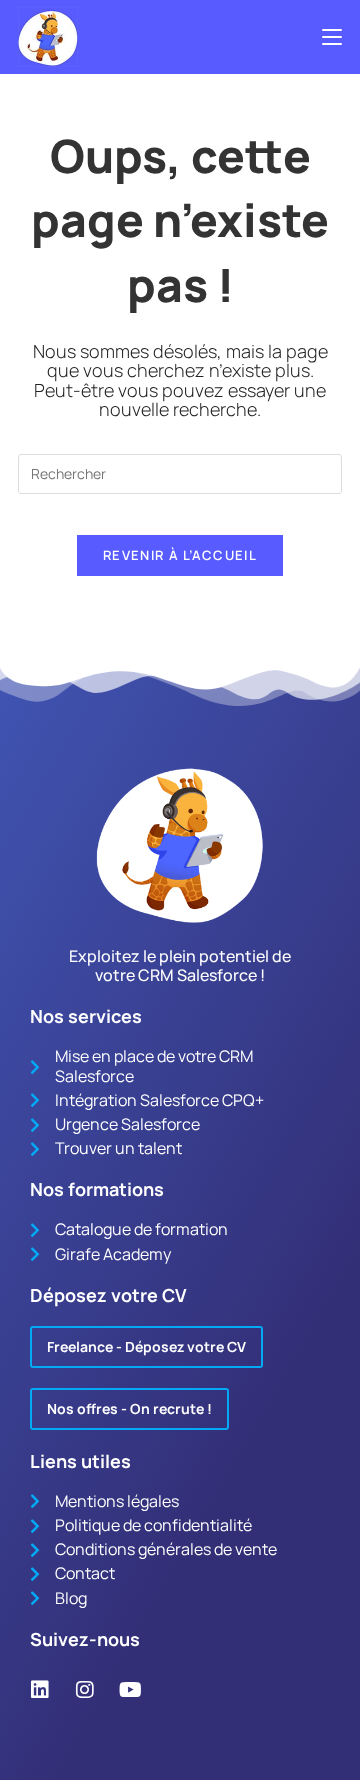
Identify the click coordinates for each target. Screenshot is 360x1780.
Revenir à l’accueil (180, 555)
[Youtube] (130, 1690)
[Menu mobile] (332, 37)
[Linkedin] (40, 1690)
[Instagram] (85, 1690)
